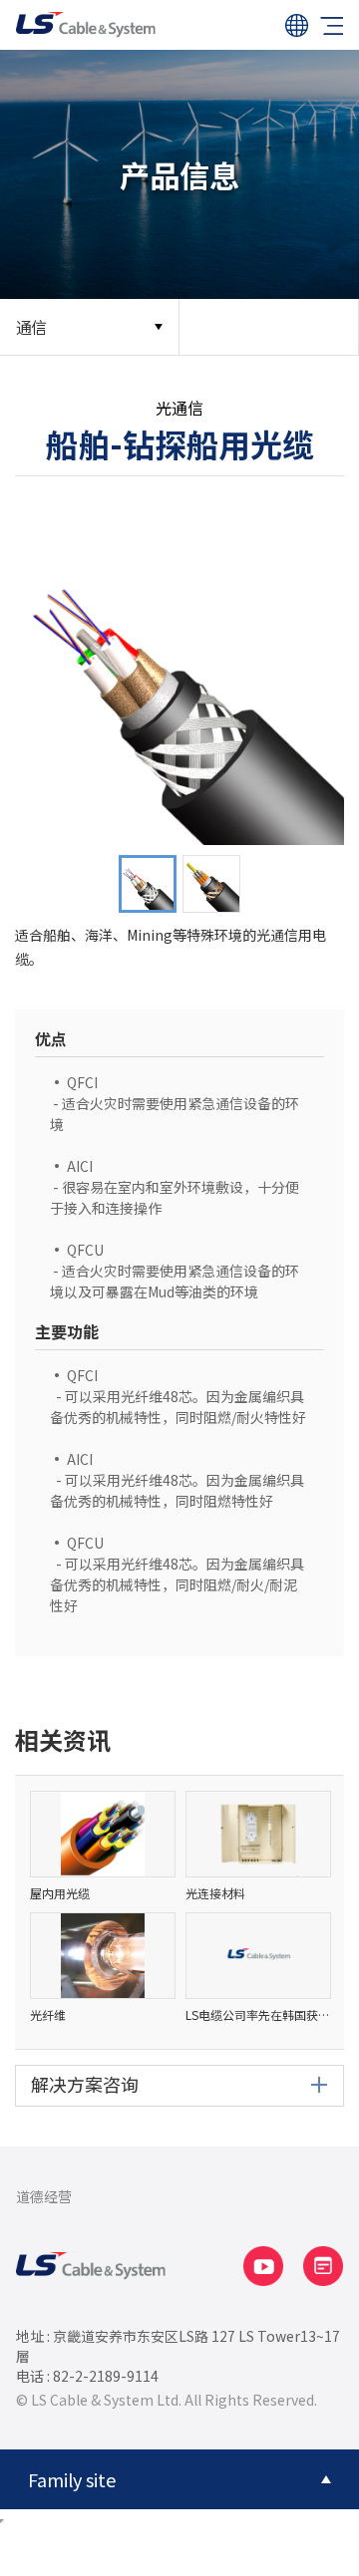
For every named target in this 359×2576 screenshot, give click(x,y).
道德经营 (44, 2196)
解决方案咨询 (85, 2084)
